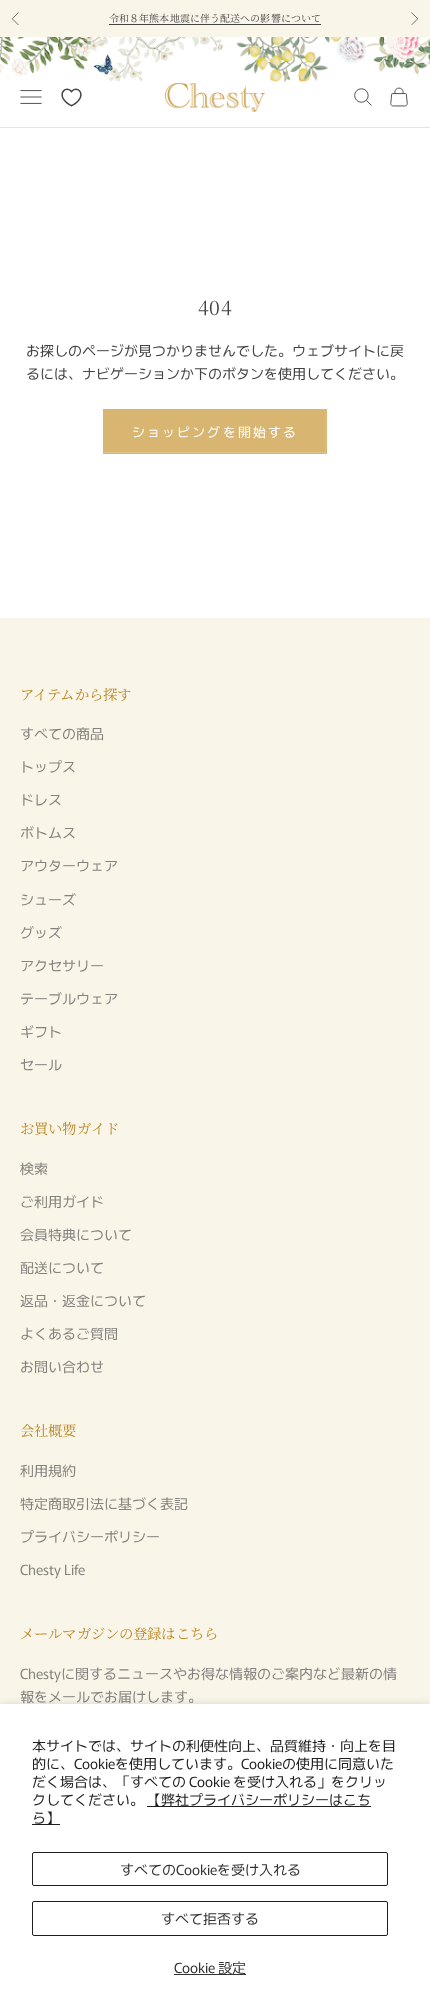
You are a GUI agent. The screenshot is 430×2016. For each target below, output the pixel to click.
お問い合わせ (62, 1366)
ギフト (41, 1031)
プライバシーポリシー (90, 1536)
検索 (34, 1168)
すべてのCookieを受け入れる (210, 1869)
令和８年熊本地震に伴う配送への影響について (215, 17)
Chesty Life (52, 1569)
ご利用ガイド (62, 1201)
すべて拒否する (210, 1918)
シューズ (48, 899)
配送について (62, 1267)
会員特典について (76, 1234)
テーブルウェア (69, 998)
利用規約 (48, 1470)
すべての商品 (62, 733)
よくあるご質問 (69, 1333)
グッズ (41, 932)
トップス (48, 766)
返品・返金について (83, 1300)
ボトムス (48, 832)
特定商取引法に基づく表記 (104, 1503)
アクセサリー (62, 965)
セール (41, 1064)
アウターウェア (69, 865)
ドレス (41, 799)
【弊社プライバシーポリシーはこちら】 (201, 1808)
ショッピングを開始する (215, 431)
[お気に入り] (71, 97)
